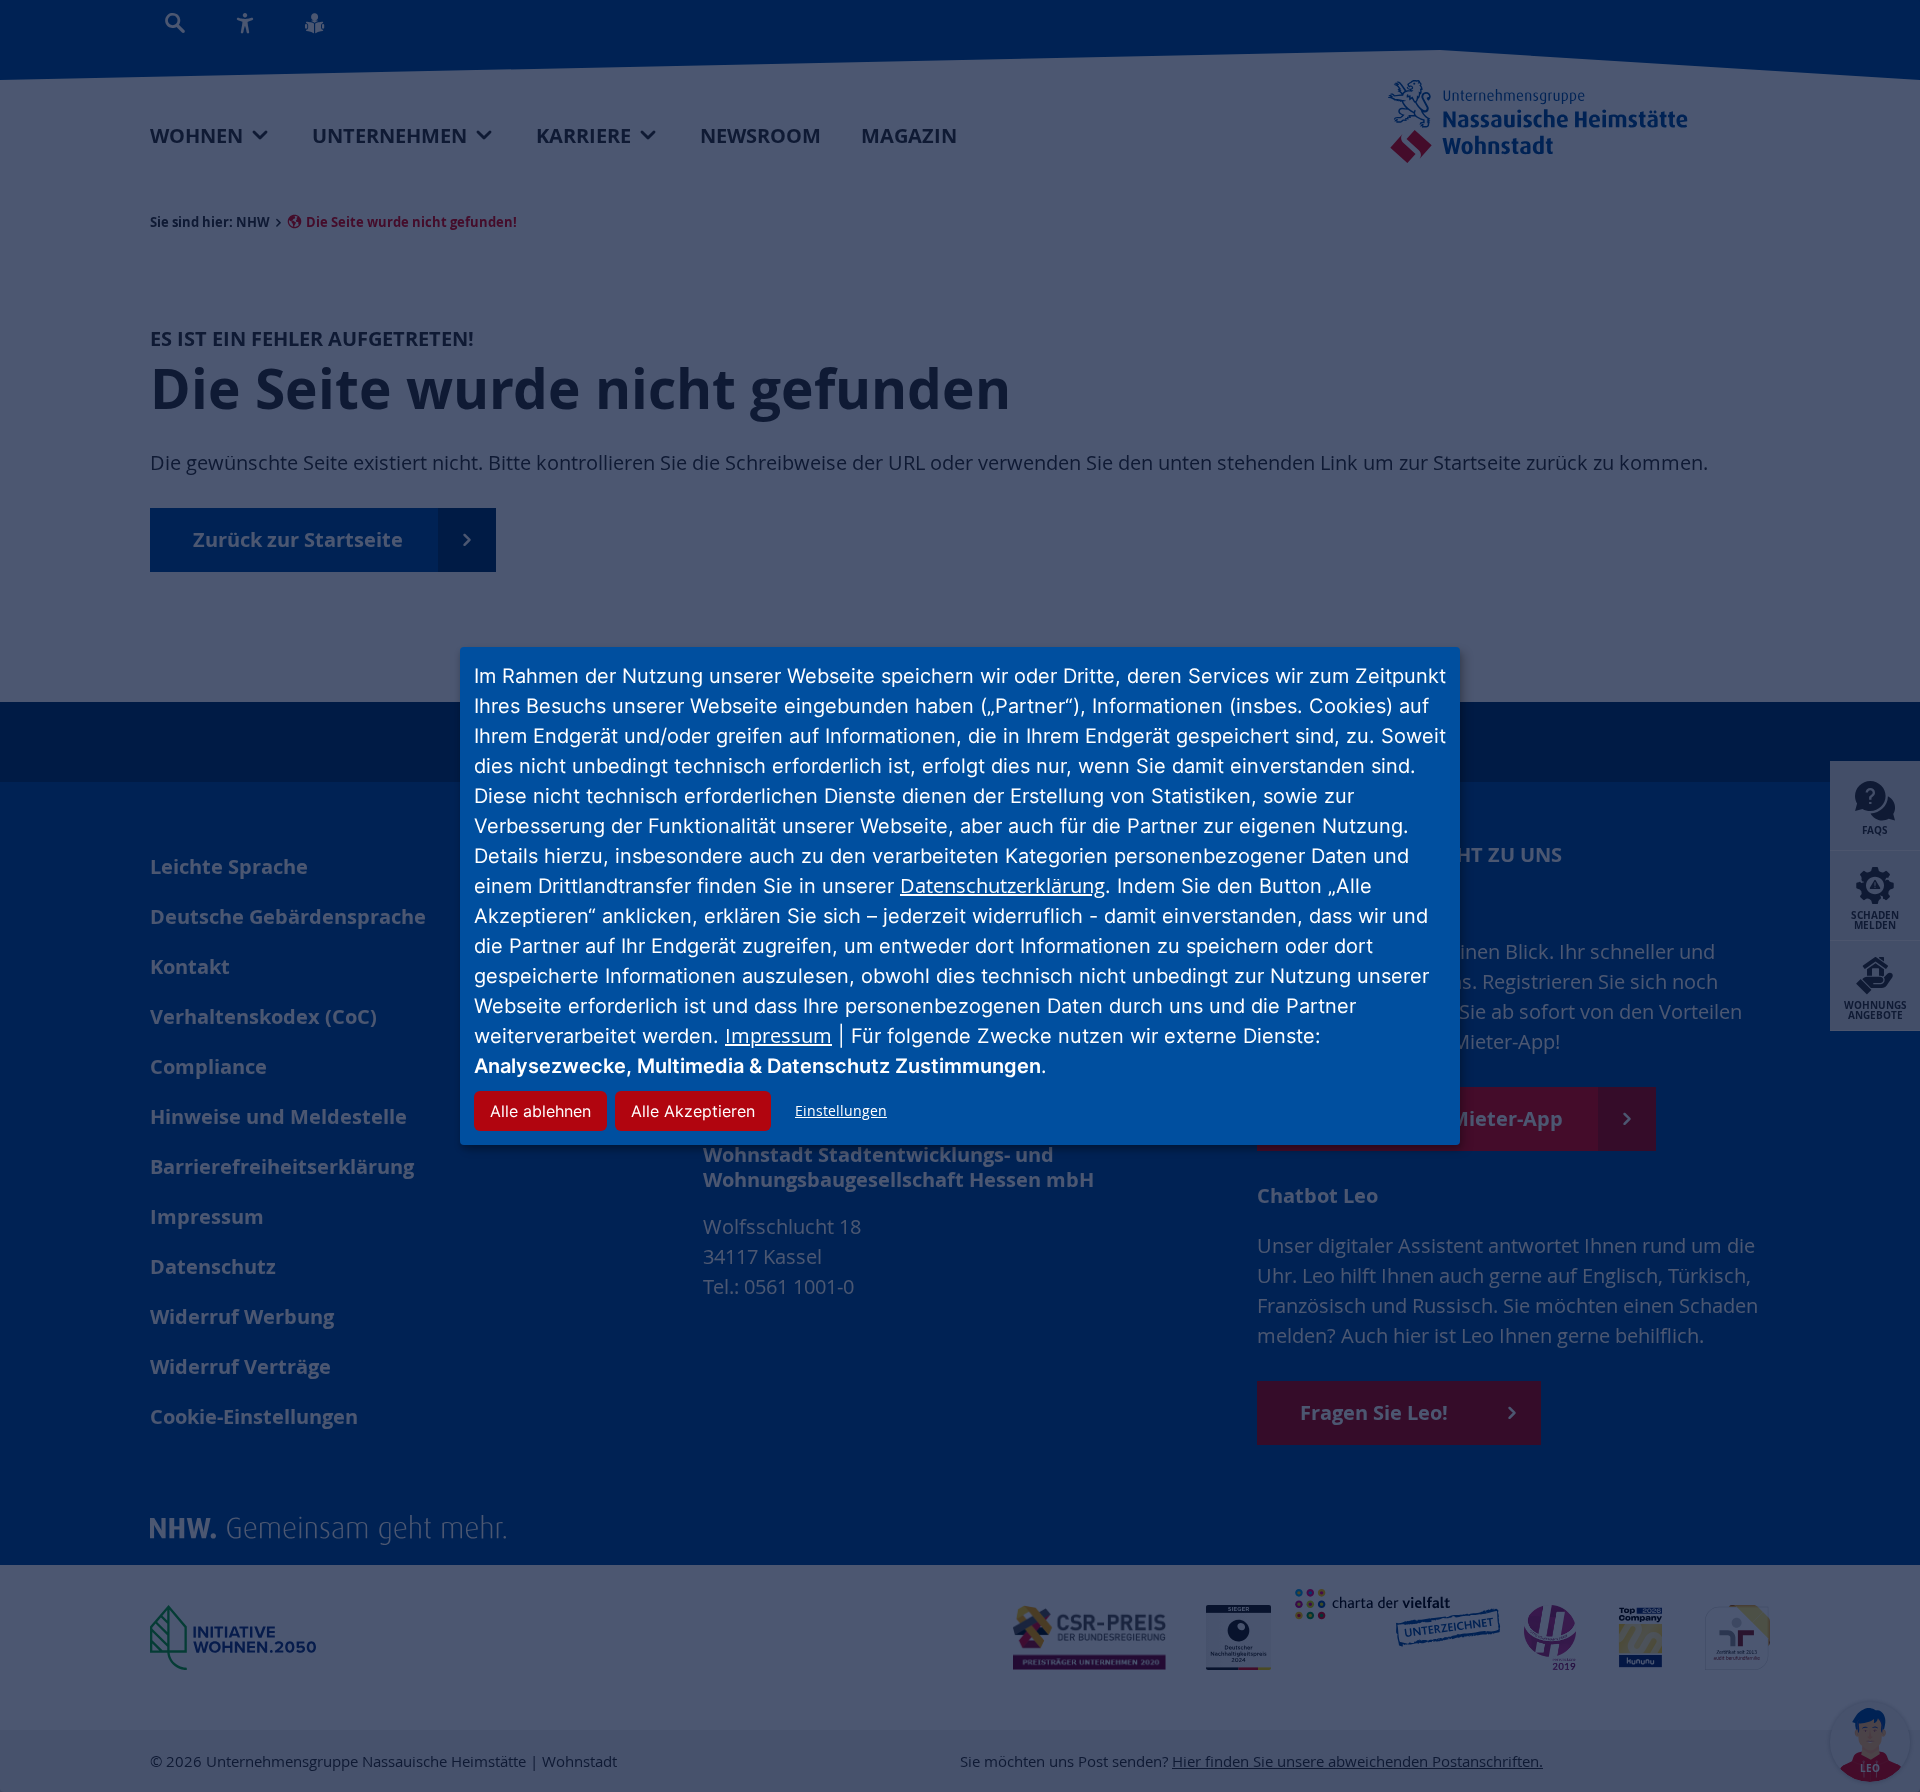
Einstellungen (841, 1110)
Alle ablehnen (540, 1111)
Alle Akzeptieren (693, 1111)
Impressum (778, 1035)
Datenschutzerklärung (1002, 885)
